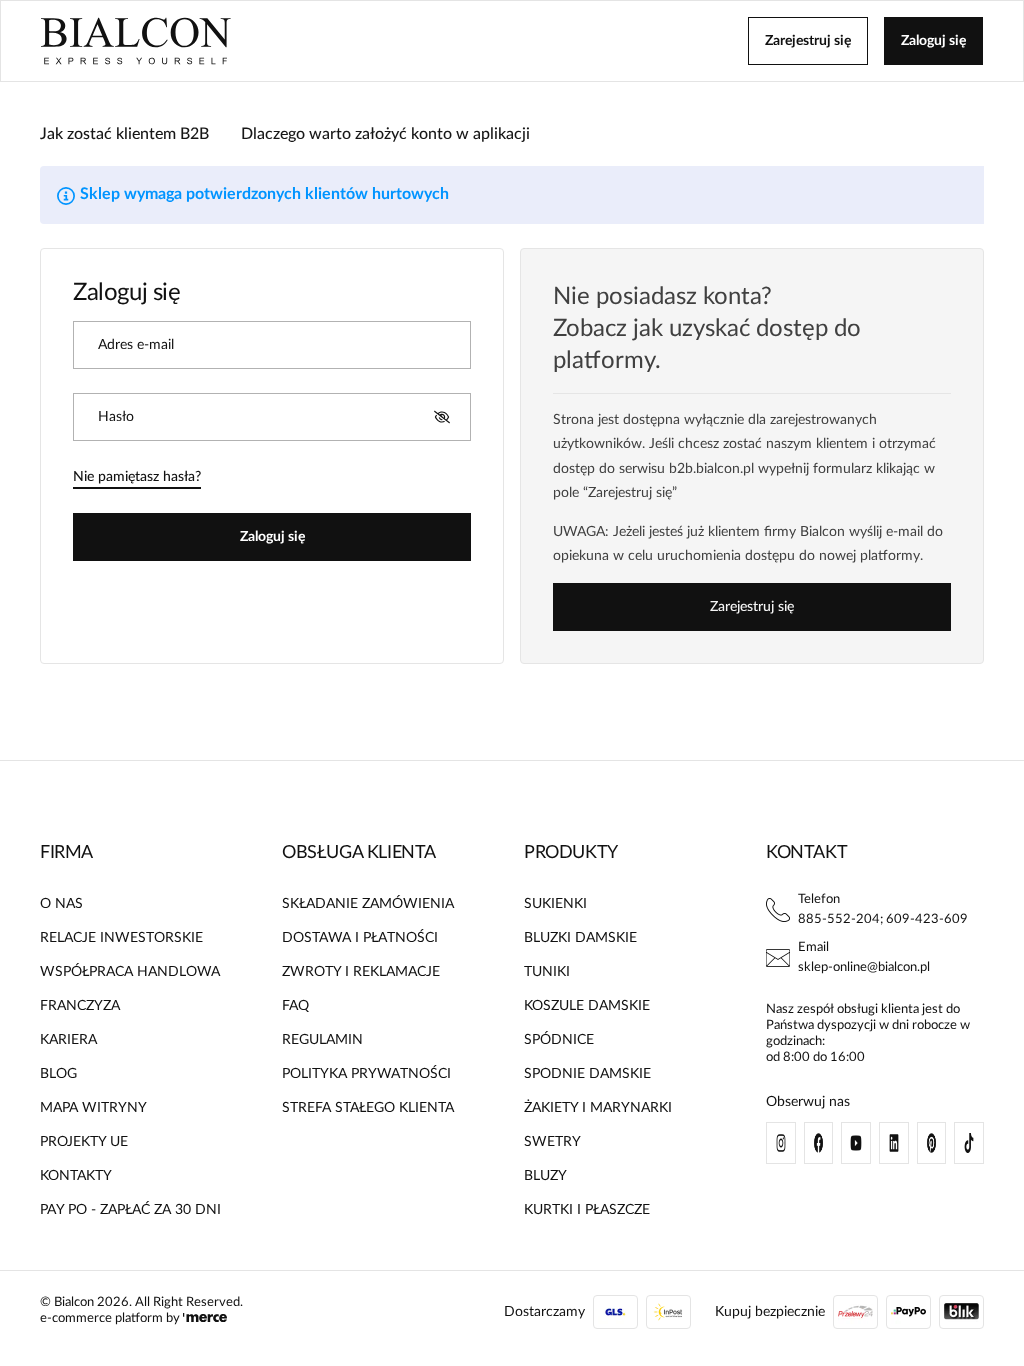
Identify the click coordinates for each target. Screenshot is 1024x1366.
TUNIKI (547, 972)
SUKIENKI (555, 904)
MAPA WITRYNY (93, 1108)
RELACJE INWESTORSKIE (121, 938)
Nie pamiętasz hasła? (137, 477)
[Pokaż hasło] (442, 417)
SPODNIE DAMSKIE (587, 1074)
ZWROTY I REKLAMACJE (361, 972)
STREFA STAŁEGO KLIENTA (368, 1108)
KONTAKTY (76, 1176)
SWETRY (552, 1142)
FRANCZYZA (80, 1006)
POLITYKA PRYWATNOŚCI (366, 1074)
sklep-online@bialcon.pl (864, 967)
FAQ (295, 1006)
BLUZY (545, 1176)
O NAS (61, 904)
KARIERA (68, 1040)
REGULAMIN (322, 1040)
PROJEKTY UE (84, 1142)
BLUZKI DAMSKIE (580, 938)
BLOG (58, 1074)
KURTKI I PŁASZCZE (587, 1210)
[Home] (136, 41)
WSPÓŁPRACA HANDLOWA (130, 972)
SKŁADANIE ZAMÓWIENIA (368, 904)
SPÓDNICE (559, 1040)
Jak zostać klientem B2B (124, 134)
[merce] (205, 1318)
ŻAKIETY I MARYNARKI (598, 1108)
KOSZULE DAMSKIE (587, 1006)
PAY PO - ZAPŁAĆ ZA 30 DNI (130, 1210)
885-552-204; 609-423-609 (883, 919)
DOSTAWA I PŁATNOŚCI (360, 938)
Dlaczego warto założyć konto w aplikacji (385, 134)
